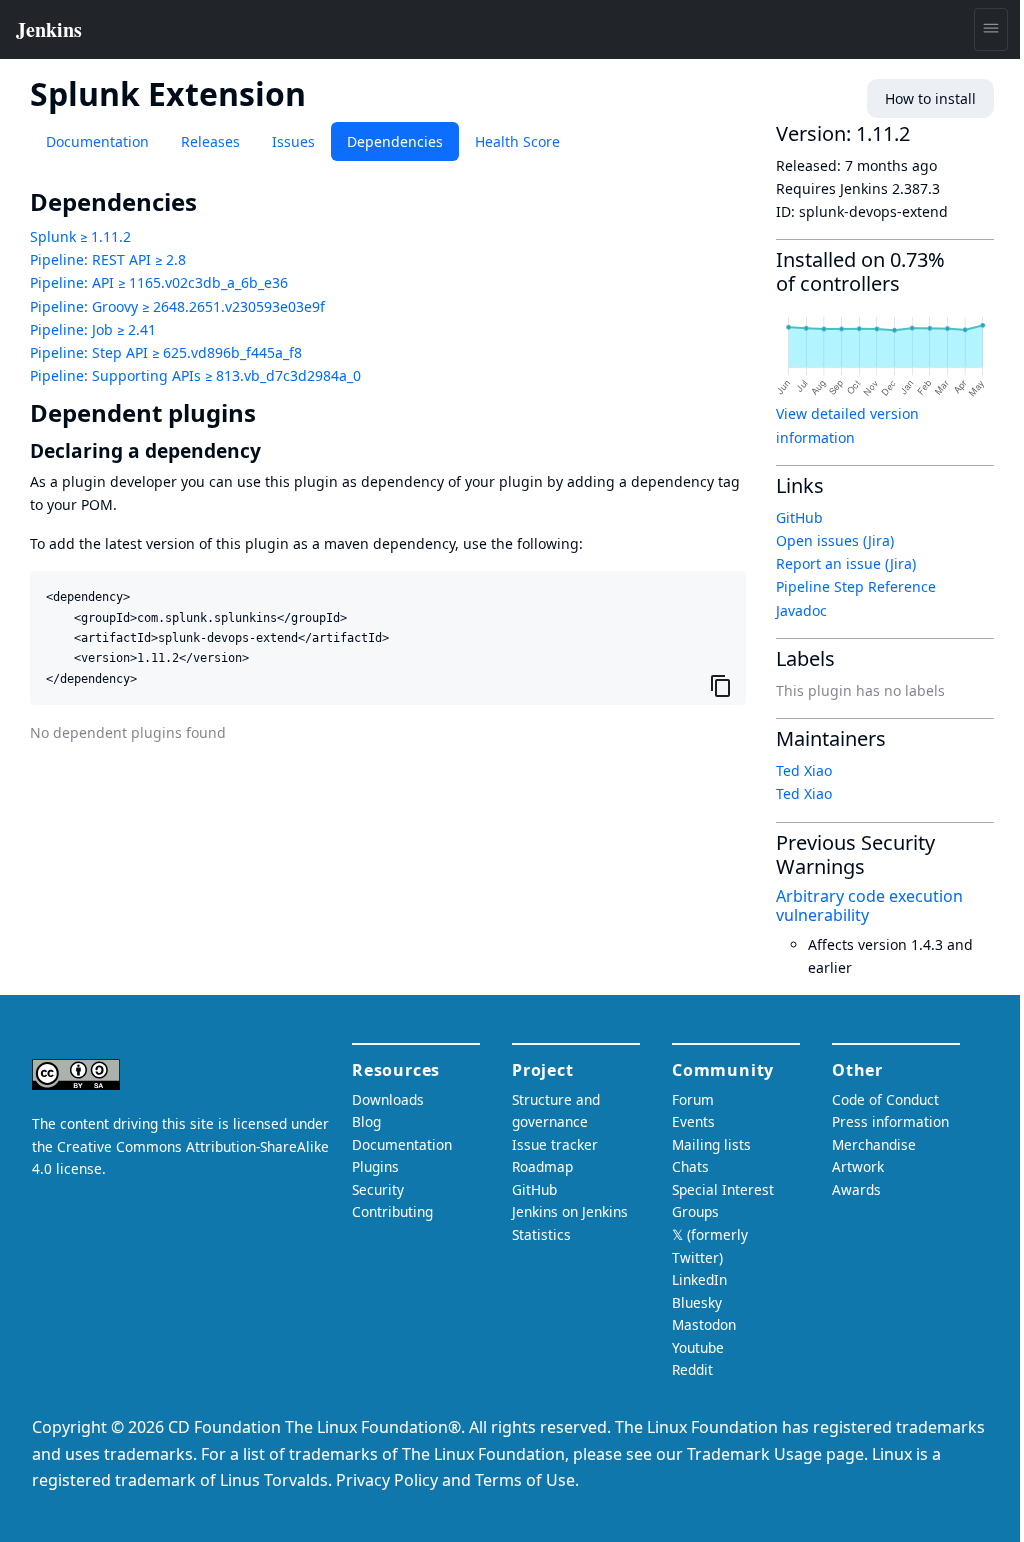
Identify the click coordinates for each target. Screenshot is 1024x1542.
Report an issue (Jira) (846, 563)
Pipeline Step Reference (856, 586)
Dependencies (395, 141)
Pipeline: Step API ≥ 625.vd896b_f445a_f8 (166, 352)
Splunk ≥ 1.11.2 (80, 236)
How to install (930, 98)
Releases (210, 141)
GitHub (799, 517)
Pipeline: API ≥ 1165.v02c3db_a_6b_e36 (159, 282)
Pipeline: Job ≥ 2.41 (93, 329)
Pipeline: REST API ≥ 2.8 (108, 259)
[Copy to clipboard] (721, 685)
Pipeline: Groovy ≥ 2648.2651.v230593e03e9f (177, 306)
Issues (293, 141)
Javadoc (801, 610)
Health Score (517, 141)
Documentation (97, 141)
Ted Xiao (804, 770)
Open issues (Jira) (835, 540)
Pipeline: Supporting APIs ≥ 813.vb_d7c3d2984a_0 (195, 375)
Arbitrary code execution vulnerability (869, 905)
